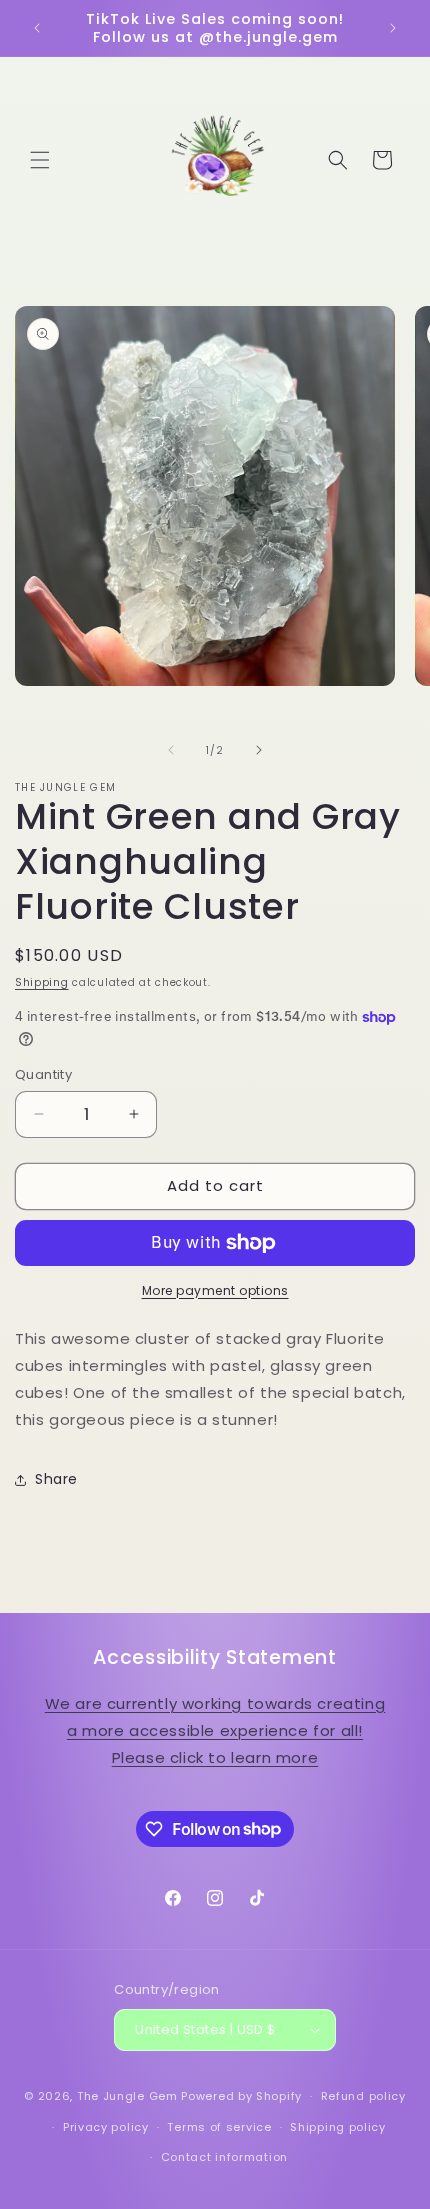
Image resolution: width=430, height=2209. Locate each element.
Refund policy (363, 2096)
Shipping (42, 982)
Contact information (224, 2157)
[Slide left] (171, 750)
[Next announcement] (393, 28)
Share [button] (56, 1479)
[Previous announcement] (37, 28)
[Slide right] (259, 750)
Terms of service (219, 2127)
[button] (40, 160)
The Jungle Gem (127, 2096)
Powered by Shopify (241, 2096)
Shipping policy (338, 2127)
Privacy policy (106, 2127)
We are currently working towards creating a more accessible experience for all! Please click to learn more (215, 1730)
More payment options (215, 1290)
